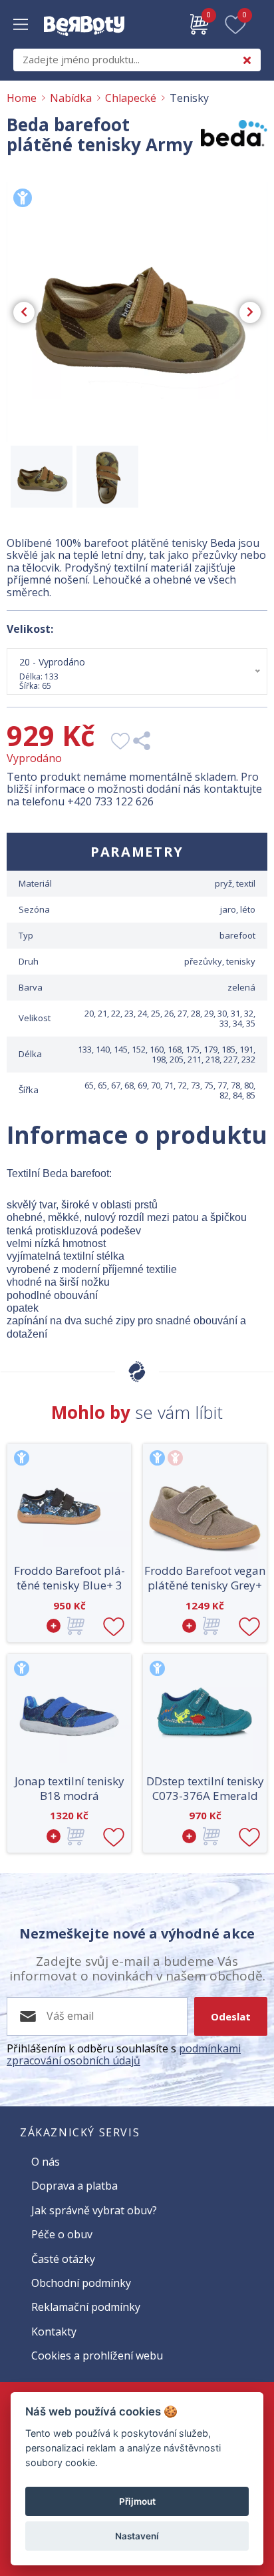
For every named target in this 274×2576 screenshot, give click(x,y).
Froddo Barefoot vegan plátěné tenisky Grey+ (205, 1578)
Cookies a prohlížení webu (97, 2356)
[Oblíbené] (235, 25)
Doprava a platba (74, 2186)
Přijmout (137, 2501)
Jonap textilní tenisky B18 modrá (69, 1789)
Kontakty (54, 2332)
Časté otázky (63, 2259)
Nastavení (137, 2536)
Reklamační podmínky (86, 2307)
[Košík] (200, 25)
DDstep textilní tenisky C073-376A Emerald (205, 1789)
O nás (46, 2162)
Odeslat (231, 2016)
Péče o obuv (62, 2234)
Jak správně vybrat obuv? (94, 2210)
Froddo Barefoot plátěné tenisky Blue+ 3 (69, 1578)
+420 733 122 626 (110, 801)
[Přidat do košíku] (69, 1626)
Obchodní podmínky (81, 2283)
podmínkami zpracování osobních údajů (124, 2054)
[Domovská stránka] (84, 43)
